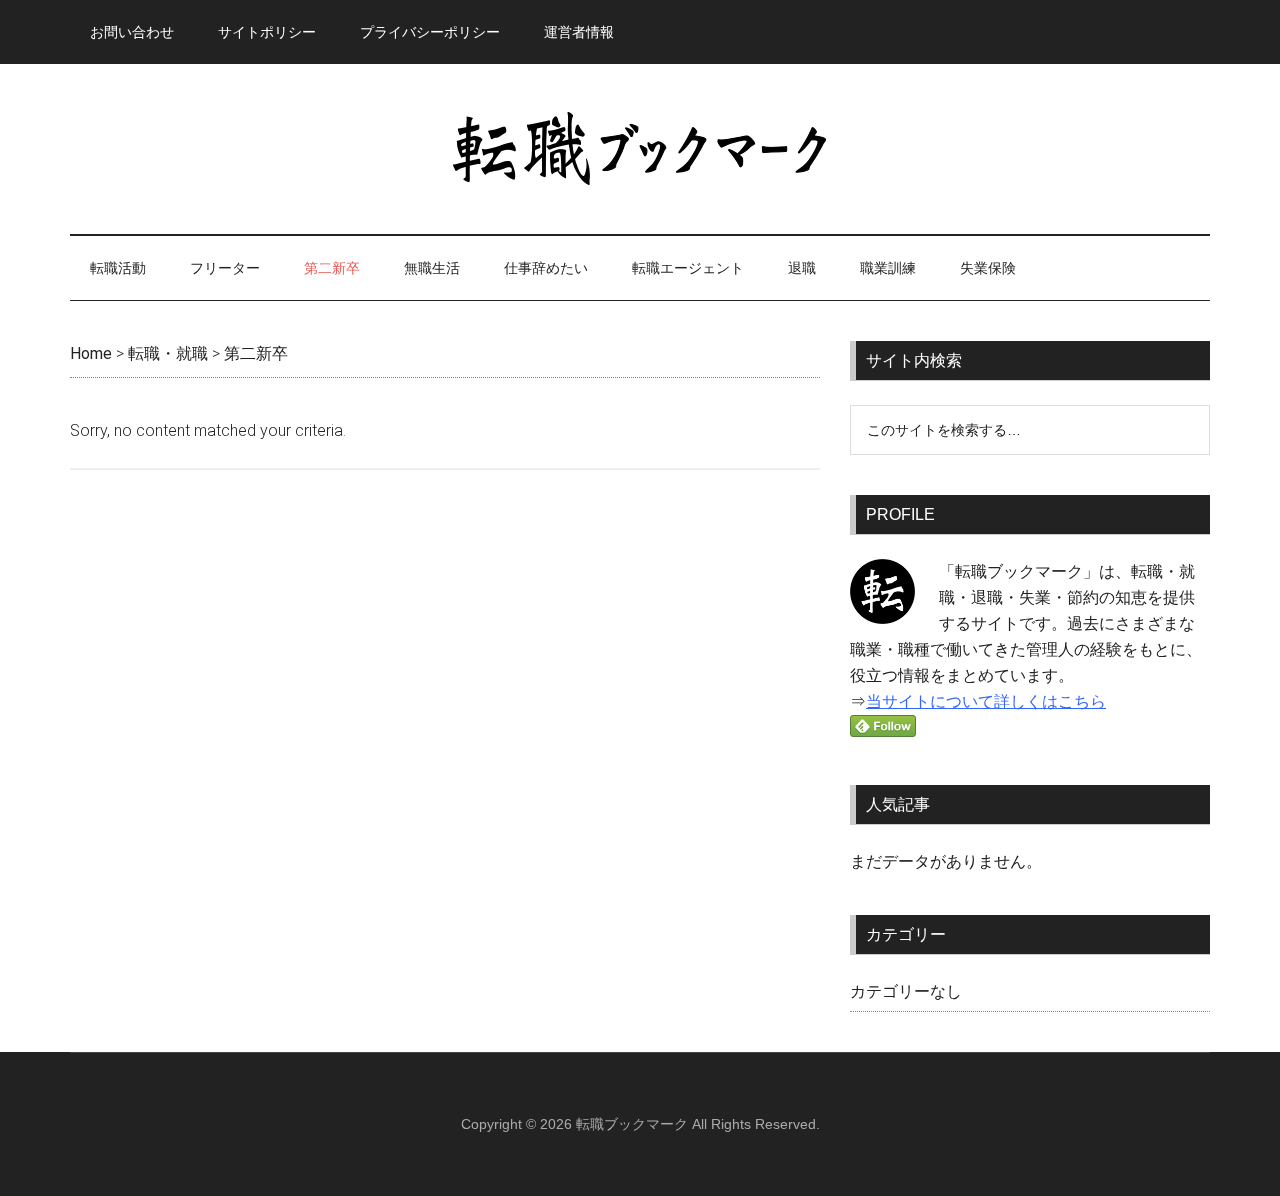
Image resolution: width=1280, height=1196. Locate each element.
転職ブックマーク (640, 149)
